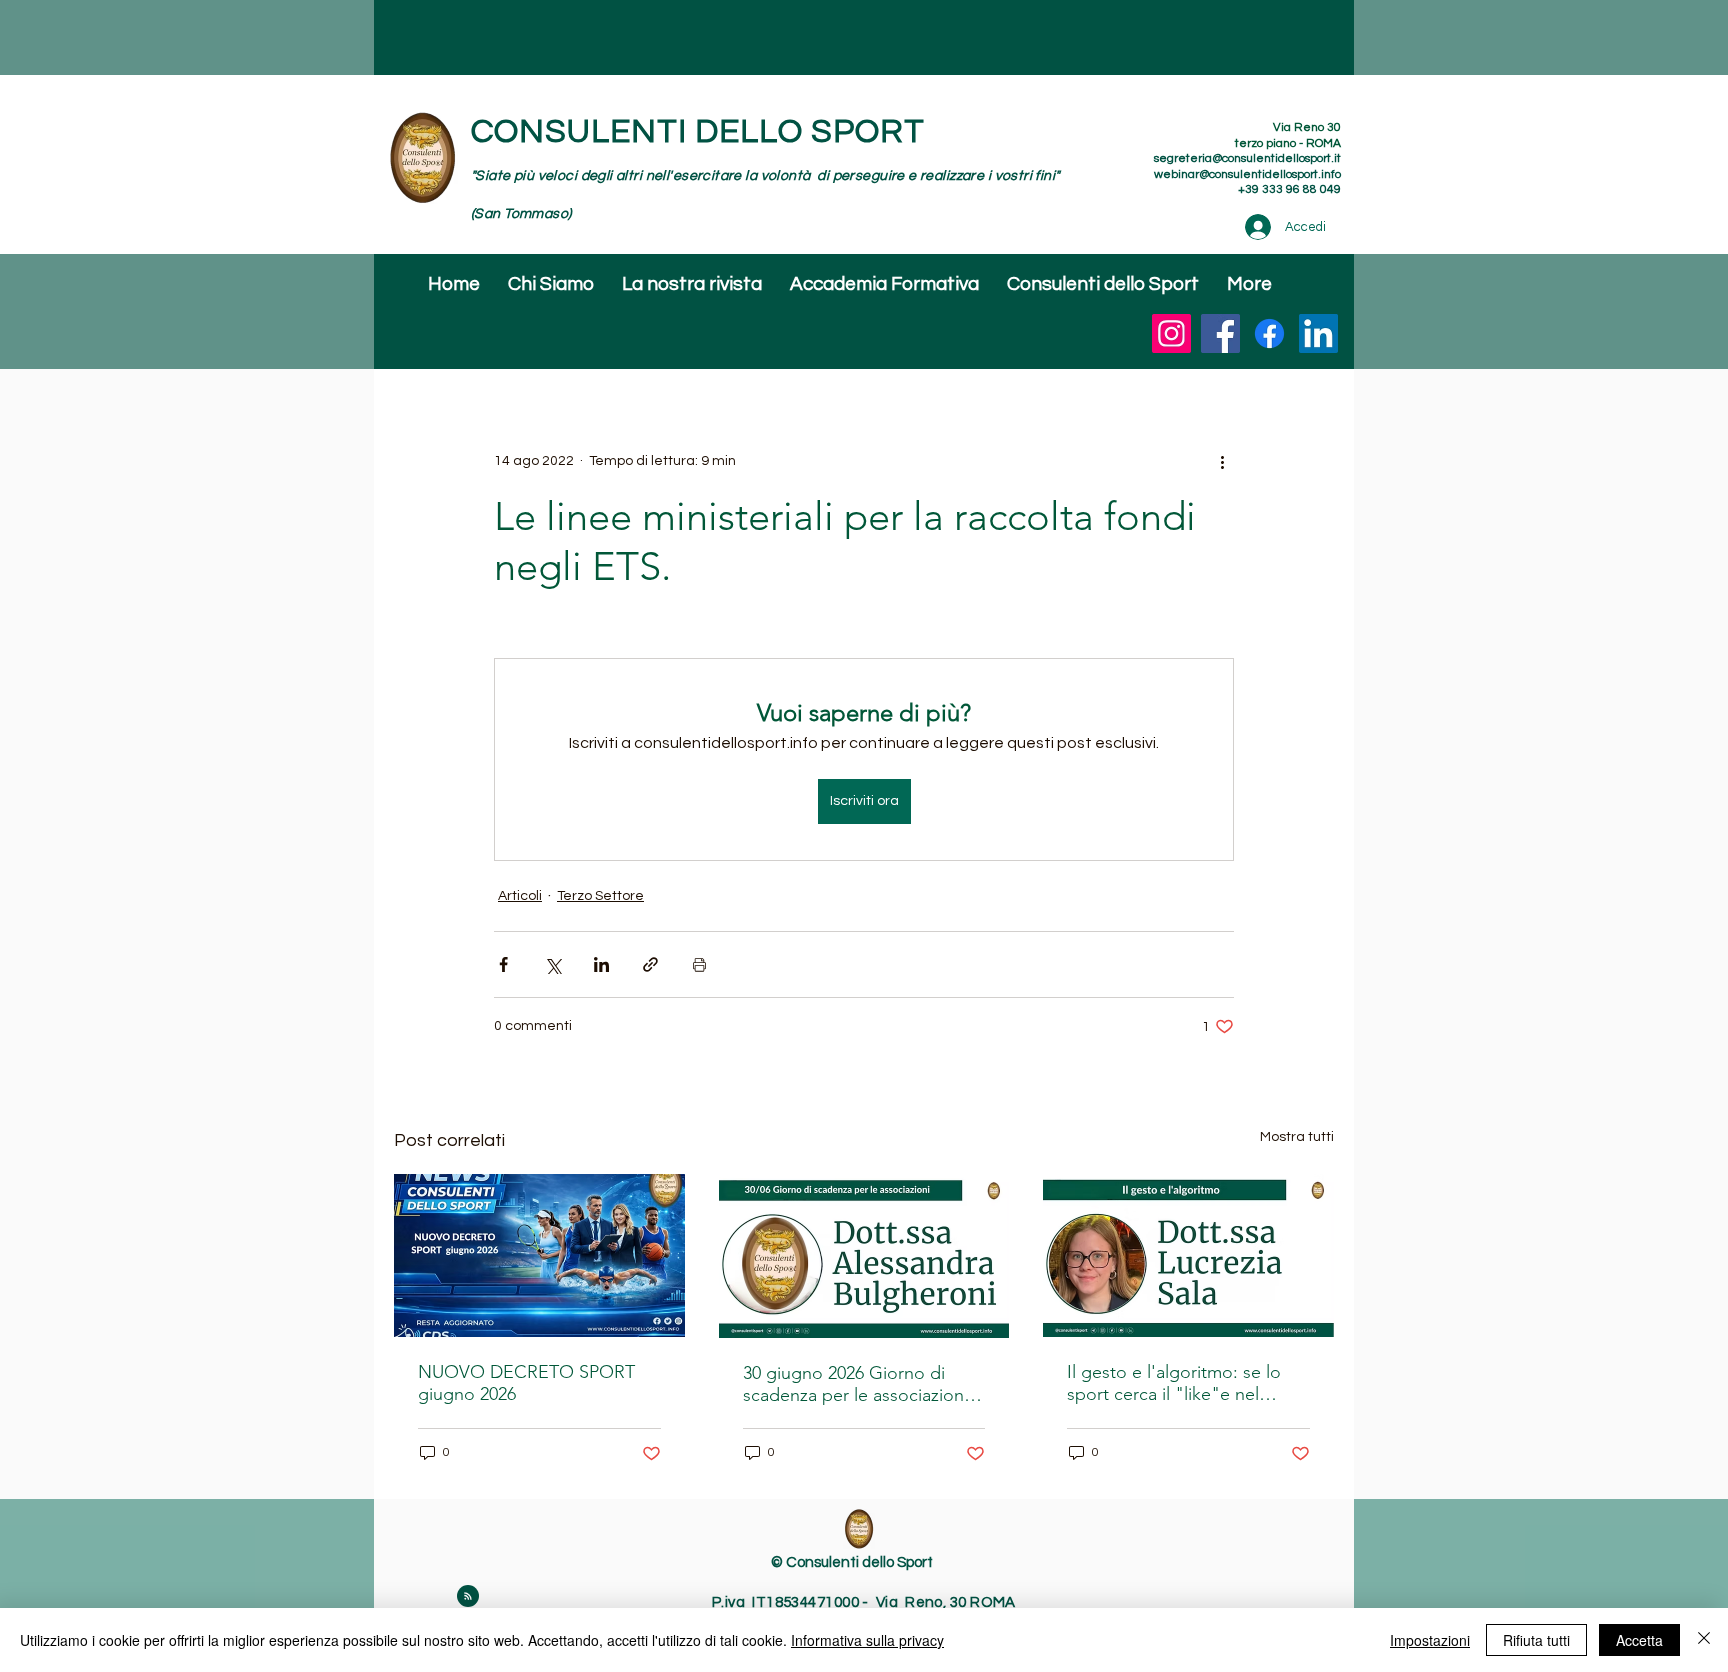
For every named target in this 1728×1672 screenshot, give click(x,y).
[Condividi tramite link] (650, 964)
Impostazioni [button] (1430, 1640)
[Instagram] (1171, 333)
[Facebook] (1220, 333)
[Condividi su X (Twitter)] (552, 964)
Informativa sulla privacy (867, 1640)
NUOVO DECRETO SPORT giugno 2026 (526, 1383)
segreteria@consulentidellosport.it (1247, 158)
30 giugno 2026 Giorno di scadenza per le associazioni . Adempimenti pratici (860, 1384)
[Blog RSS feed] (468, 1597)
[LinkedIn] (1318, 333)
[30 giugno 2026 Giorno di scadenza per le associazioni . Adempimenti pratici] (864, 1256)
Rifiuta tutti (1536, 1640)
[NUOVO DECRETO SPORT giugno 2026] (539, 1255)
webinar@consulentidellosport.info (1247, 174)
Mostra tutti (1297, 1137)
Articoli (520, 896)
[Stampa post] (699, 964)
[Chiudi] (1704, 1640)
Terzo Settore (600, 896)
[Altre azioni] (1222, 461)
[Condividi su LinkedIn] (601, 964)
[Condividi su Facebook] (503, 964)
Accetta (1639, 1640)
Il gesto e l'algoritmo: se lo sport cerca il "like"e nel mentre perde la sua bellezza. (1184, 1383)
